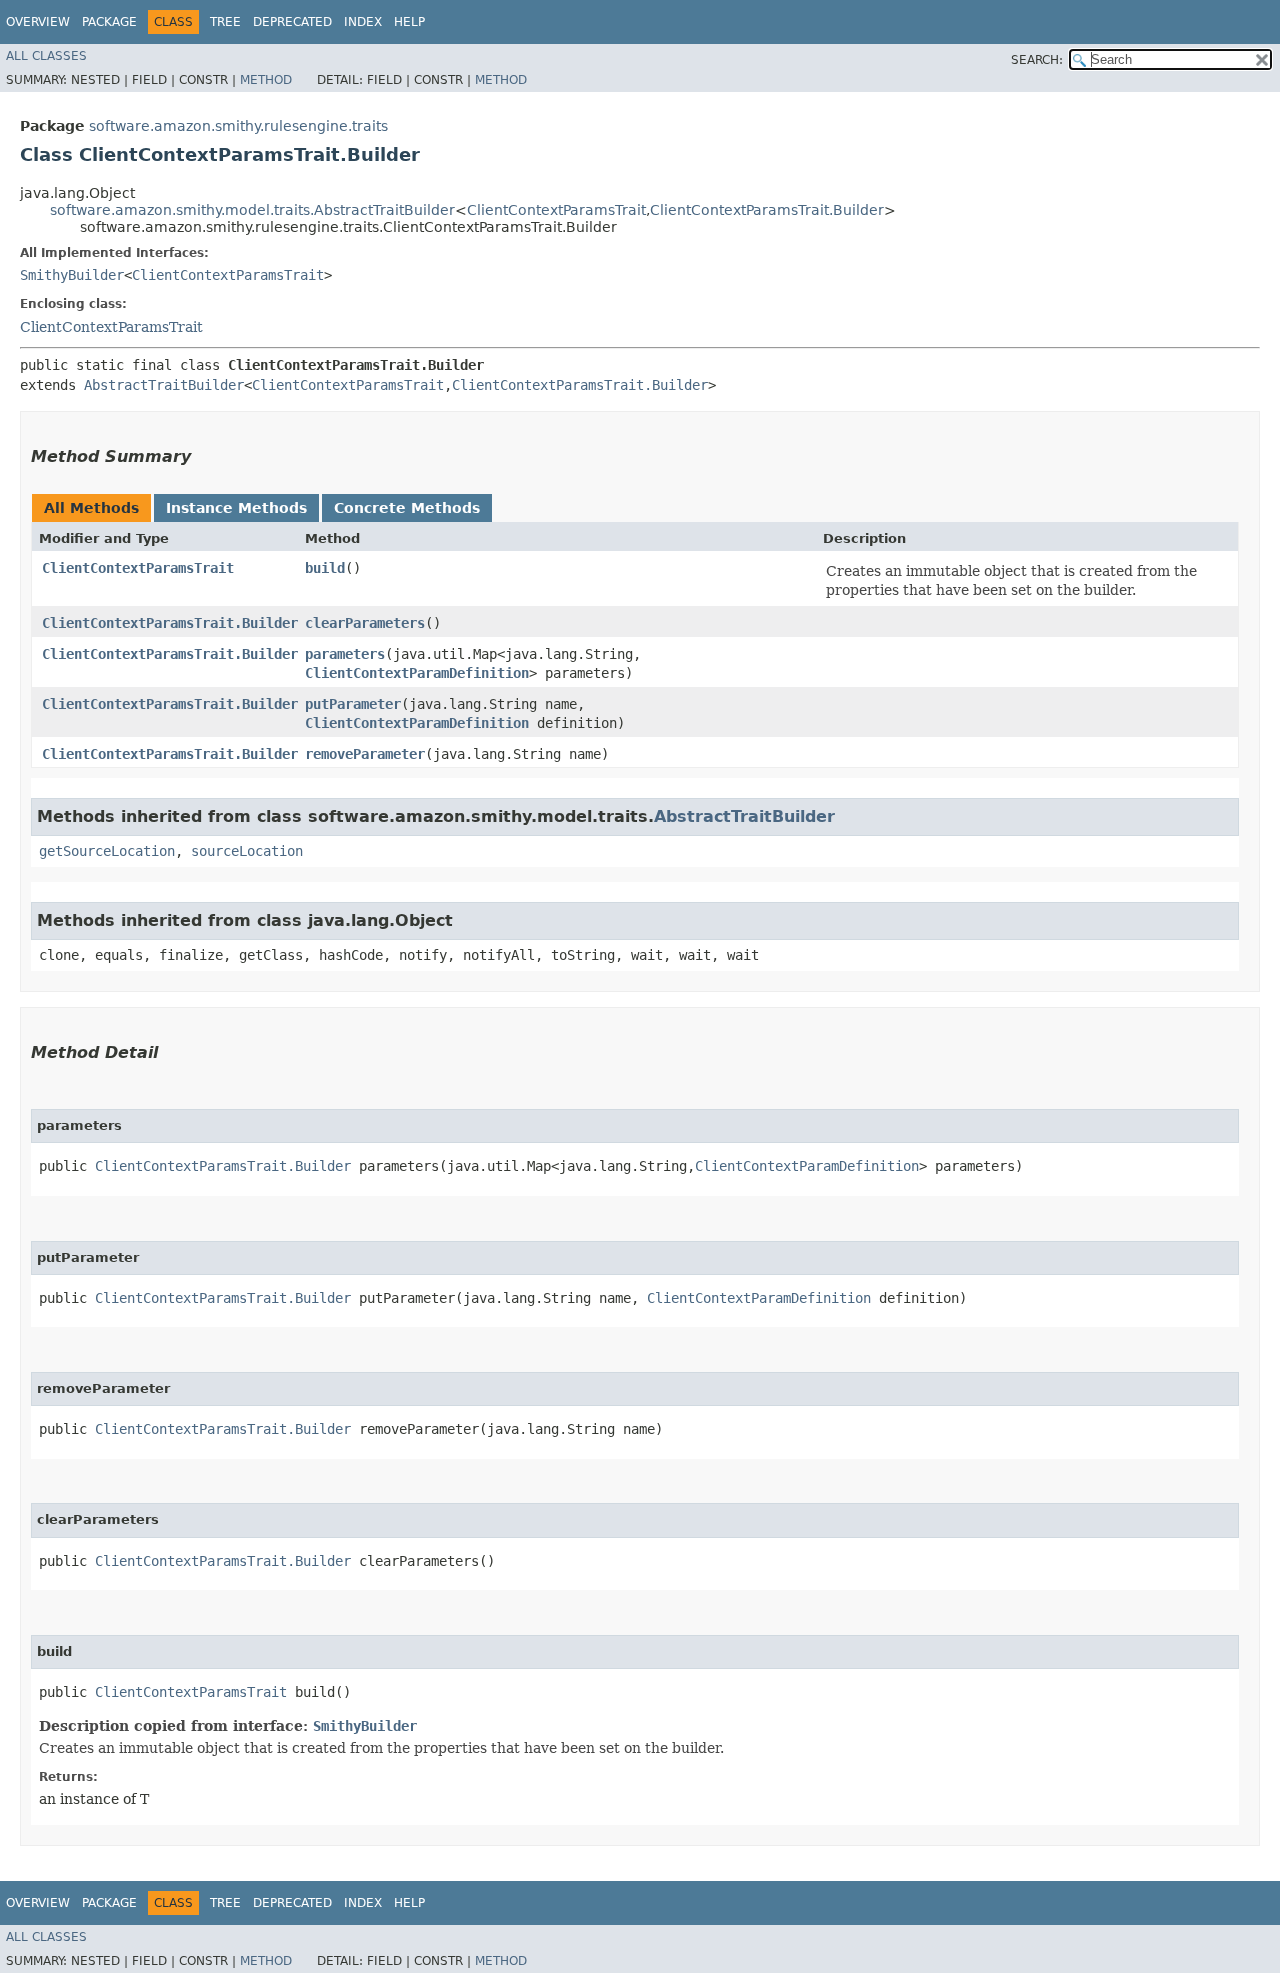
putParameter (353, 704)
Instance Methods (236, 508)
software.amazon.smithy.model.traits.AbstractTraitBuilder (252, 210)
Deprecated (292, 22)
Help (409, 22)
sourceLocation (247, 851)
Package (109, 22)
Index (363, 22)
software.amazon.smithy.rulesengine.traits (238, 126)
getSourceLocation (107, 851)
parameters (345, 654)
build (325, 568)
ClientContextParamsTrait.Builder (767, 210)
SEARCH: (1037, 60)
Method (266, 80)
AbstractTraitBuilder (164, 385)
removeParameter (365, 754)
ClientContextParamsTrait (556, 210)
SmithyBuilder (72, 275)
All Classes (46, 56)
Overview (38, 22)
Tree (225, 22)
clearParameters (365, 623)
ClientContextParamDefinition (417, 673)
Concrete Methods (407, 508)
